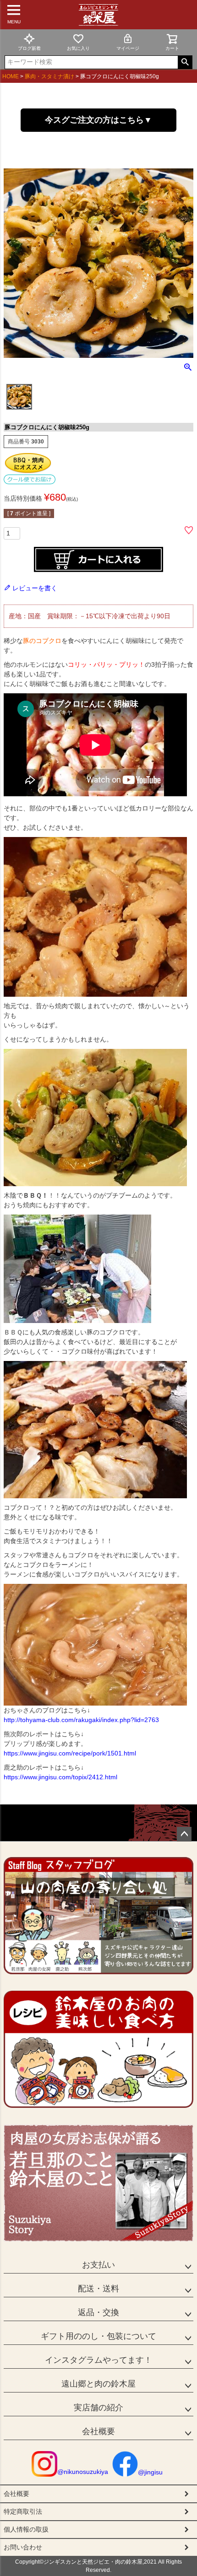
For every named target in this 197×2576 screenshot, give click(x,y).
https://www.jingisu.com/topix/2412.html (60, 1777)
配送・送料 (98, 2289)
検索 (185, 62)
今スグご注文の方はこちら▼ (98, 120)
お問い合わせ (23, 2547)
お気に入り (78, 48)
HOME (11, 76)
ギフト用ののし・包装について (98, 2336)
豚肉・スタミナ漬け (49, 76)
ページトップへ (184, 1834)
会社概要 (98, 2431)
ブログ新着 (29, 48)
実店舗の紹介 (98, 2408)
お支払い (98, 2265)
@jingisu (150, 2472)
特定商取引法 (23, 2511)
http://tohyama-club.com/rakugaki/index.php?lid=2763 (81, 1720)
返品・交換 (98, 2312)
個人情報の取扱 (26, 2529)
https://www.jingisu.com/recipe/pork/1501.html (70, 1753)
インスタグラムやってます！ (98, 2360)
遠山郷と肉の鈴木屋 (98, 2384)
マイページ (128, 48)
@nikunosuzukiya (83, 2472)
